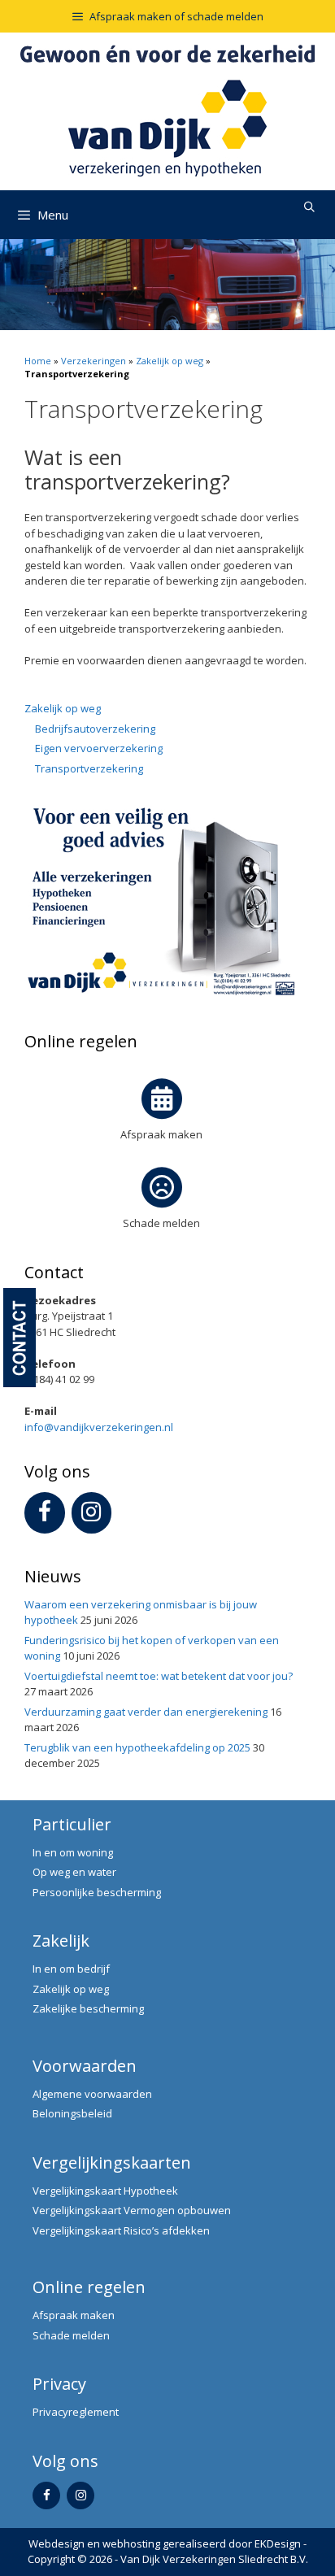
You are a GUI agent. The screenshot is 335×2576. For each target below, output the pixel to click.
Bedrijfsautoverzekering (95, 729)
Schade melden (161, 1223)
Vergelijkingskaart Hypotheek (105, 2191)
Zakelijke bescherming (88, 2008)
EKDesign (278, 2543)
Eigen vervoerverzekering (99, 748)
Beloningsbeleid (72, 2113)
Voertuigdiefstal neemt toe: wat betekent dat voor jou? (159, 1676)
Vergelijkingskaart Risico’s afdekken (121, 2230)
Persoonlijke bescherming (97, 1892)
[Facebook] (45, 1513)
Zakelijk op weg (170, 361)
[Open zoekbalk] (309, 207)
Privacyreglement (76, 2412)
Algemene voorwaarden (92, 2094)
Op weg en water (74, 1872)
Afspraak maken (161, 1134)
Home (38, 361)
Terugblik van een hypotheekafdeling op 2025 (137, 1747)
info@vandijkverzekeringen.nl (99, 1427)
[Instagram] (92, 1513)
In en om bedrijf (71, 1969)
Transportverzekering (89, 768)
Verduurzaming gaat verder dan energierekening (146, 1712)
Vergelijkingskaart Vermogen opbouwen (132, 2210)
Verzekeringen (94, 361)
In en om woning (73, 1852)
